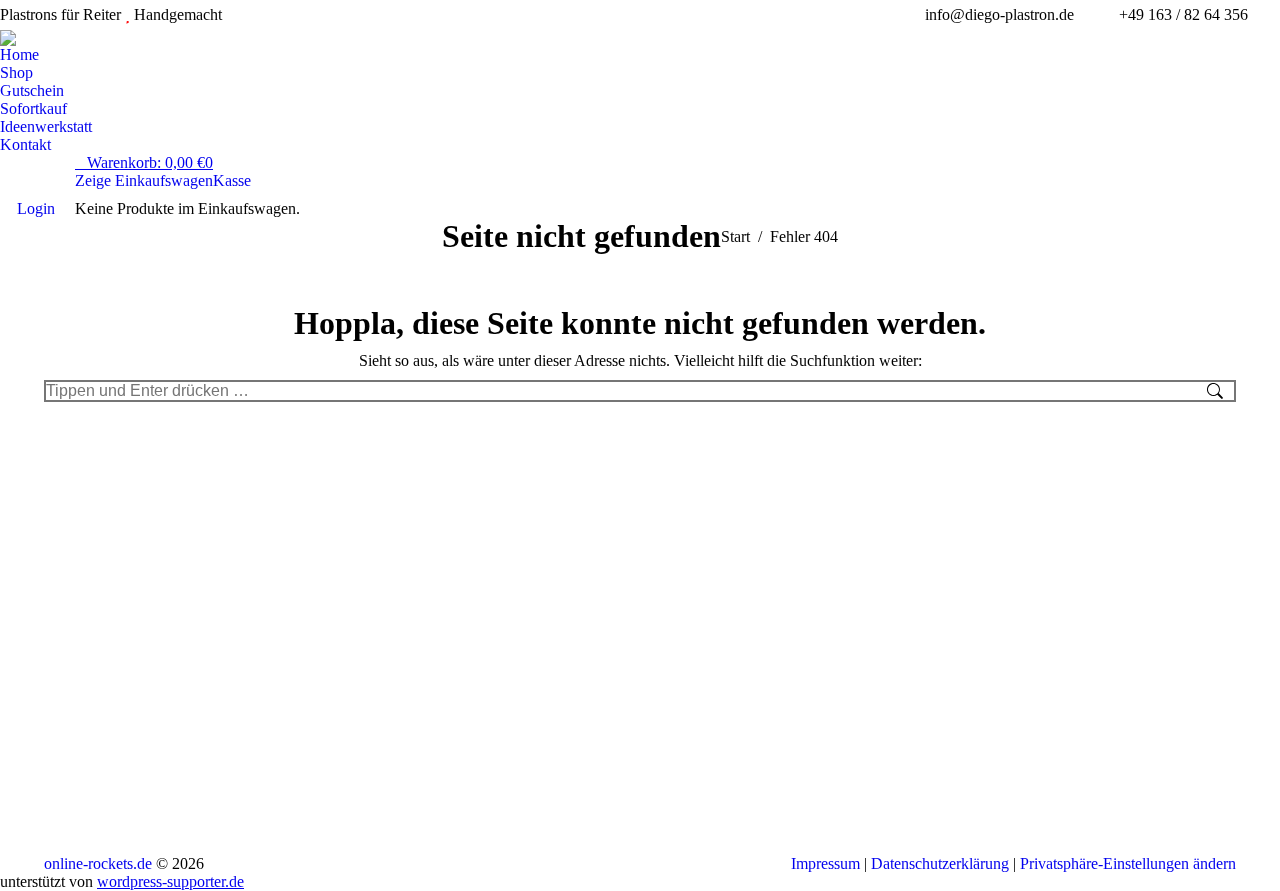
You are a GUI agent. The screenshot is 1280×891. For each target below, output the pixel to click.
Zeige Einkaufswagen (144, 180)
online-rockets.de (98, 863)
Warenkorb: (150, 162)
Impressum (825, 863)
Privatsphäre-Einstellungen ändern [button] (1128, 863)
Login (36, 208)
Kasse (232, 180)
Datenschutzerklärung (940, 863)
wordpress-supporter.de (170, 881)
